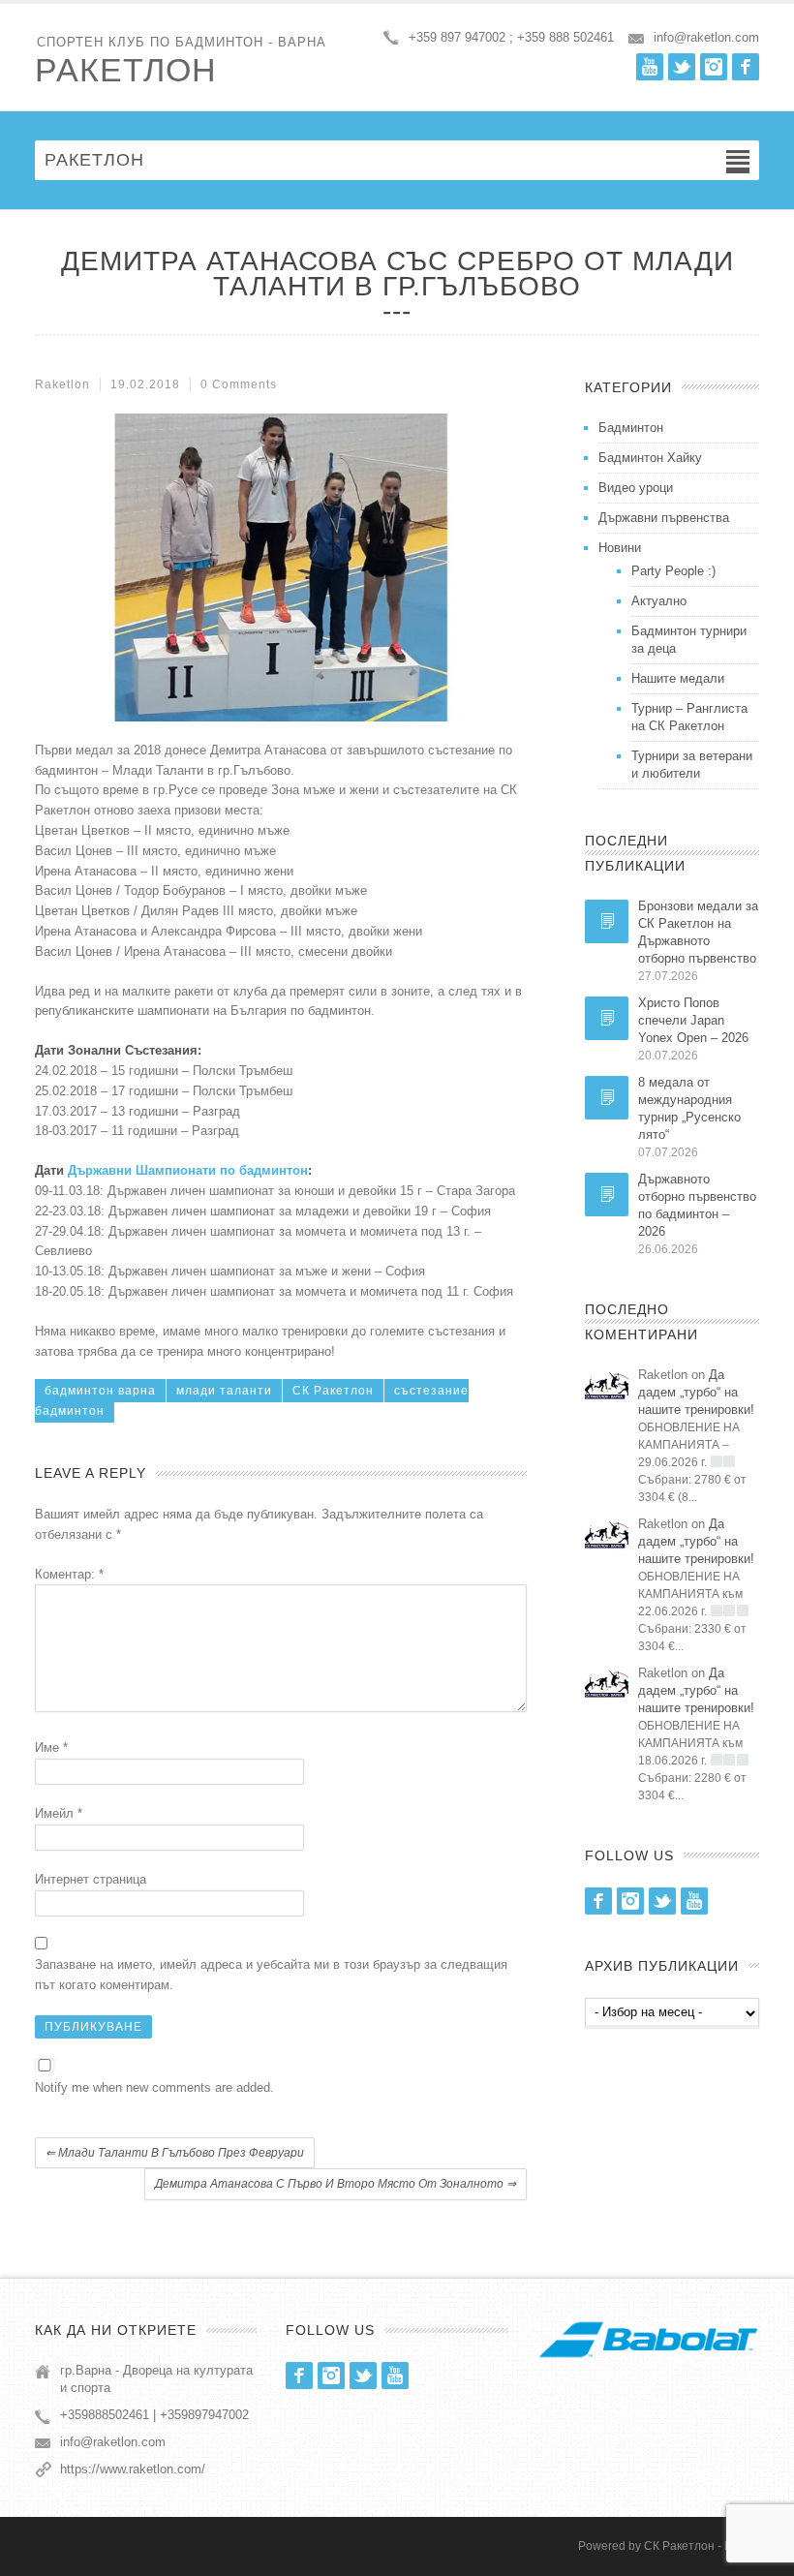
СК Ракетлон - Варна (702, 2546)
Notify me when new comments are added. (154, 2087)
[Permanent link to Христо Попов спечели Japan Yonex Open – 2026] (607, 1018)
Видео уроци (636, 488)
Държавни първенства (664, 518)
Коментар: (69, 1574)
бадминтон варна (100, 1391)
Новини (620, 548)
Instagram (714, 67)
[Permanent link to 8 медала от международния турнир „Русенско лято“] (607, 1098)
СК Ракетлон (333, 1391)
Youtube (650, 67)
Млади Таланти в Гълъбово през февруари (175, 2153)
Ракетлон (126, 70)
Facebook (746, 67)
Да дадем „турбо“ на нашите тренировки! (696, 1392)
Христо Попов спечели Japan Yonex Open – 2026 (693, 1020)
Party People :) (673, 571)
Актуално (659, 601)
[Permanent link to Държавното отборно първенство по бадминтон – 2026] (607, 1195)
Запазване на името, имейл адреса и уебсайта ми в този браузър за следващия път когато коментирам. (271, 1975)
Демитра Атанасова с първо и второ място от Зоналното (336, 2184)
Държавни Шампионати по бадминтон (188, 1170)
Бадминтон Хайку (650, 458)
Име (51, 1748)
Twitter (682, 67)
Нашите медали (678, 678)
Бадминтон (631, 428)
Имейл (59, 1813)
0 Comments (239, 384)
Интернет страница (91, 1879)
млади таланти (224, 1391)
